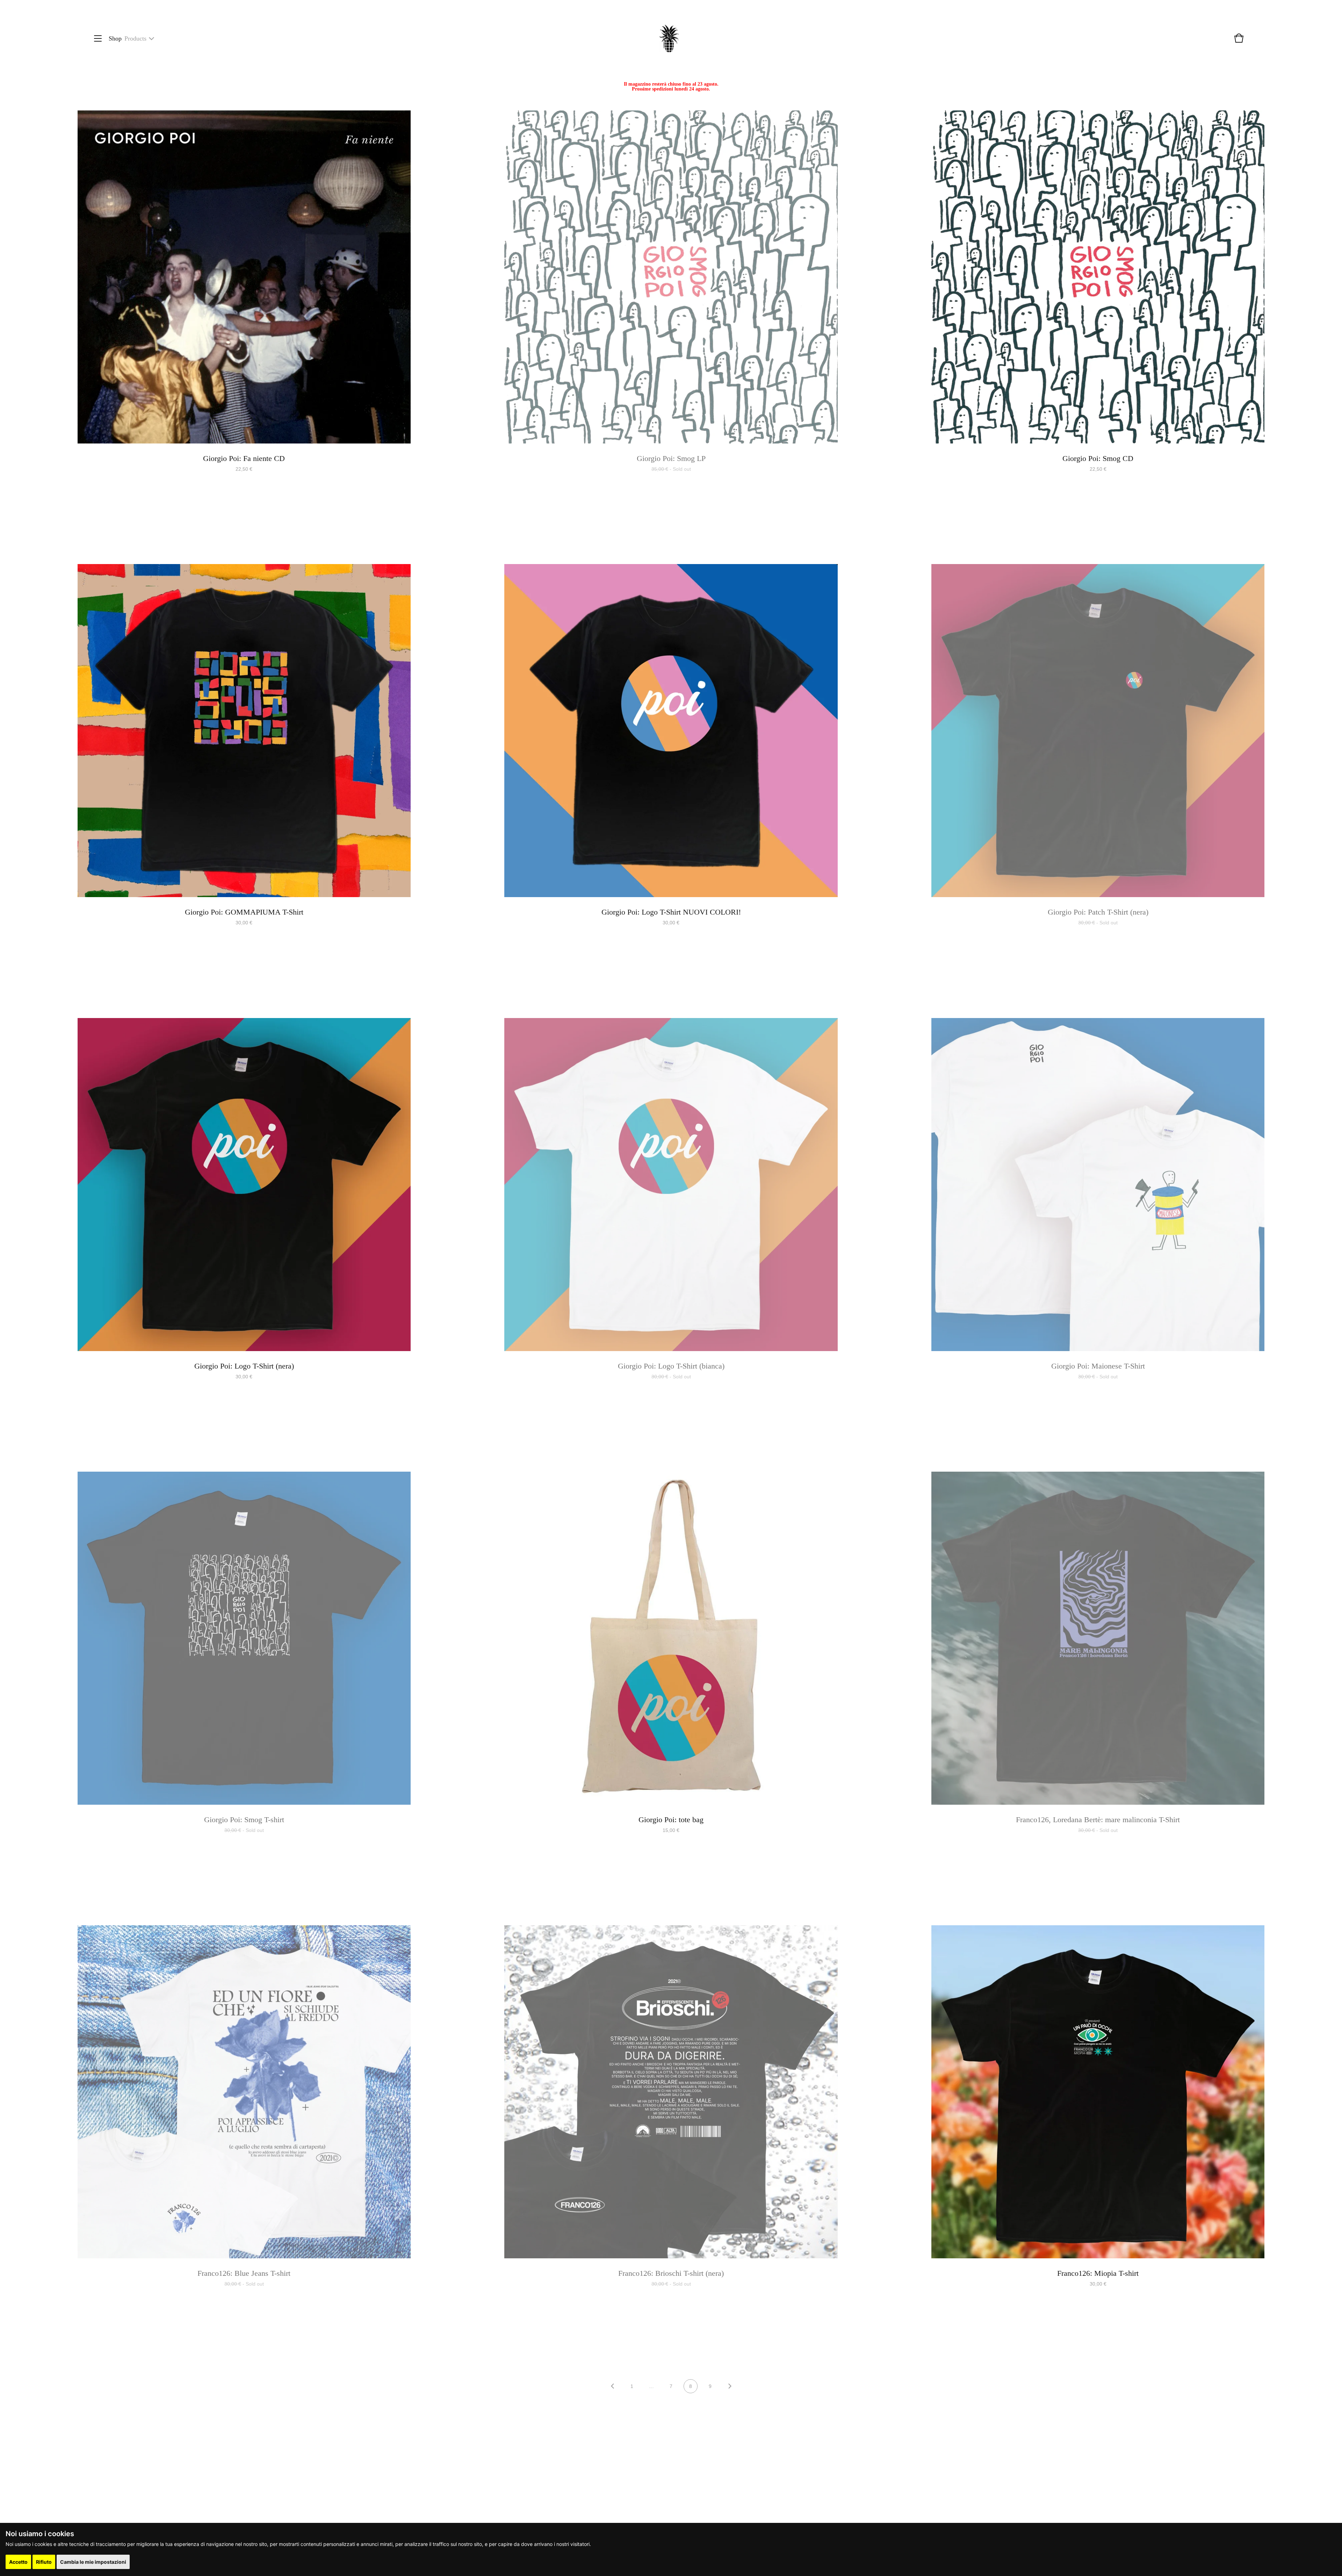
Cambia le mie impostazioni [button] (93, 2562)
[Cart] (1239, 42)
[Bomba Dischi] (669, 39)
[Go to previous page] (612, 2387)
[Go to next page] (730, 2387)
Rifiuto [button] (44, 2562)
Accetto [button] (18, 2562)
